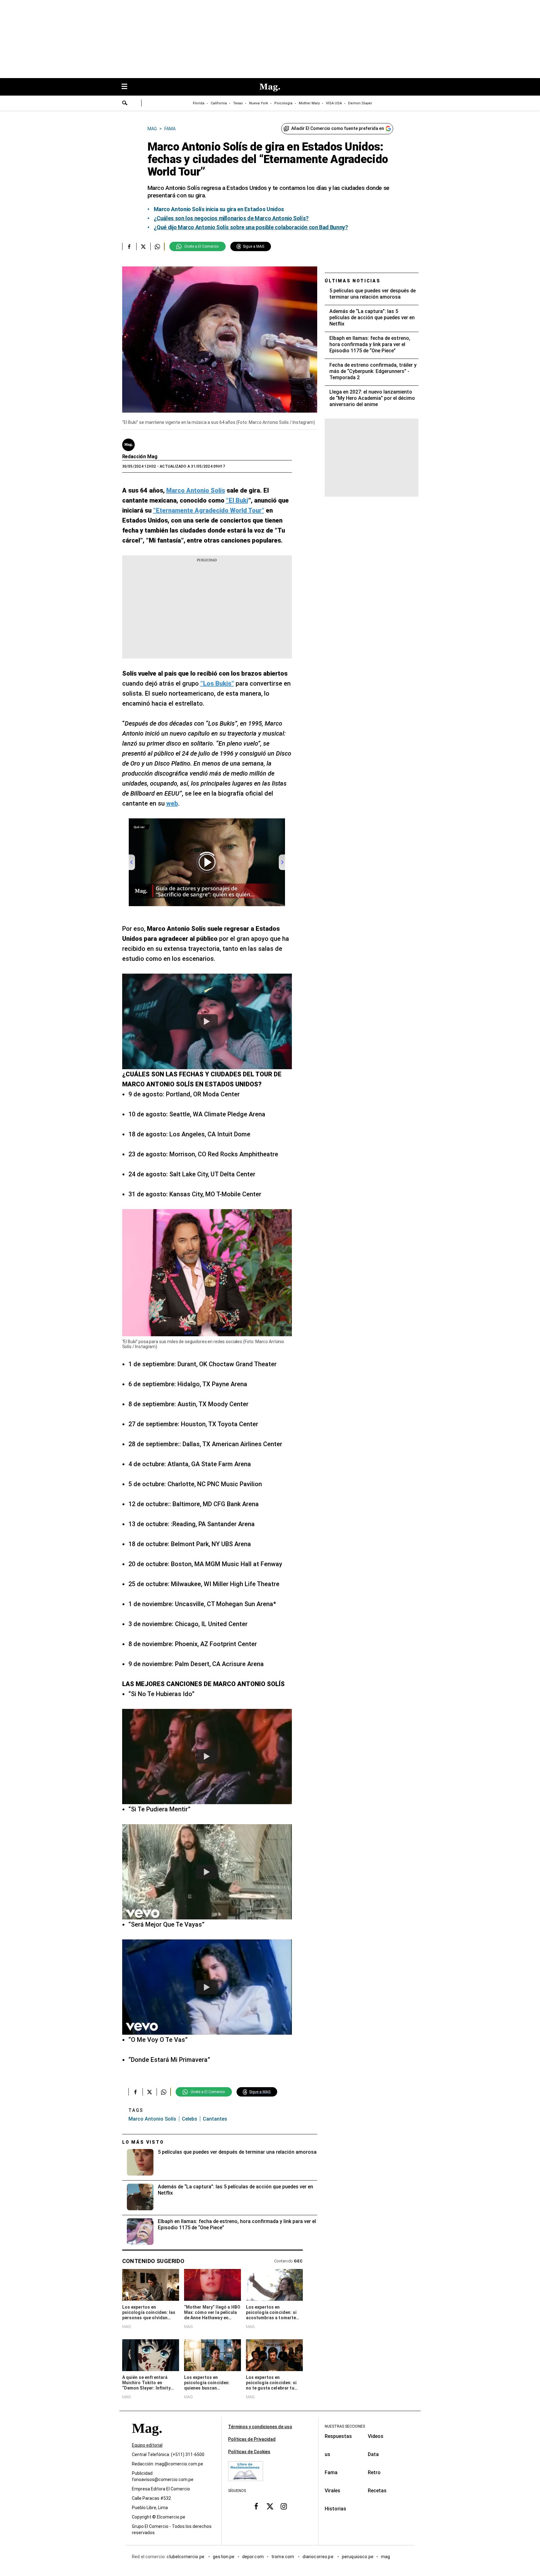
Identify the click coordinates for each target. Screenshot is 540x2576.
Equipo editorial (147, 2445)
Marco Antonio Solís (152, 2119)
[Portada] (147, 2440)
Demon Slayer (360, 103)
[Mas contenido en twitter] (270, 2506)
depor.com (253, 2557)
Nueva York (259, 103)
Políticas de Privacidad (252, 2439)
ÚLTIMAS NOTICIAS (353, 281)
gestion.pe (224, 2557)
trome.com (283, 2557)
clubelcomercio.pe (186, 2557)
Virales (332, 2491)
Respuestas (338, 2436)
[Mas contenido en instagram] (284, 2506)
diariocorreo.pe (318, 2557)
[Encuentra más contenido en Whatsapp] (157, 246)
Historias (335, 2509)
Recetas (377, 2491)
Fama (331, 2472)
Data (373, 2454)
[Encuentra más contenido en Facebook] (129, 246)
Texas (238, 103)
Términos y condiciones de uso (260, 2427)
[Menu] (127, 87)
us (327, 2454)
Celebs (190, 2119)
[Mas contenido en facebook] (256, 2506)
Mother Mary (309, 103)
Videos (376, 2436)
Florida (199, 103)
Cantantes (215, 2119)
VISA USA (334, 103)
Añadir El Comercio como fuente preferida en (338, 128)
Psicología (283, 103)
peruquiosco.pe (358, 2557)
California (219, 103)
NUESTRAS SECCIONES (345, 2426)
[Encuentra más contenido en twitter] (143, 246)
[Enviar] (125, 104)
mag (385, 2557)
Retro (374, 2472)
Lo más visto (143, 2142)
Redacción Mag (140, 457)
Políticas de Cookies (249, 2452)
